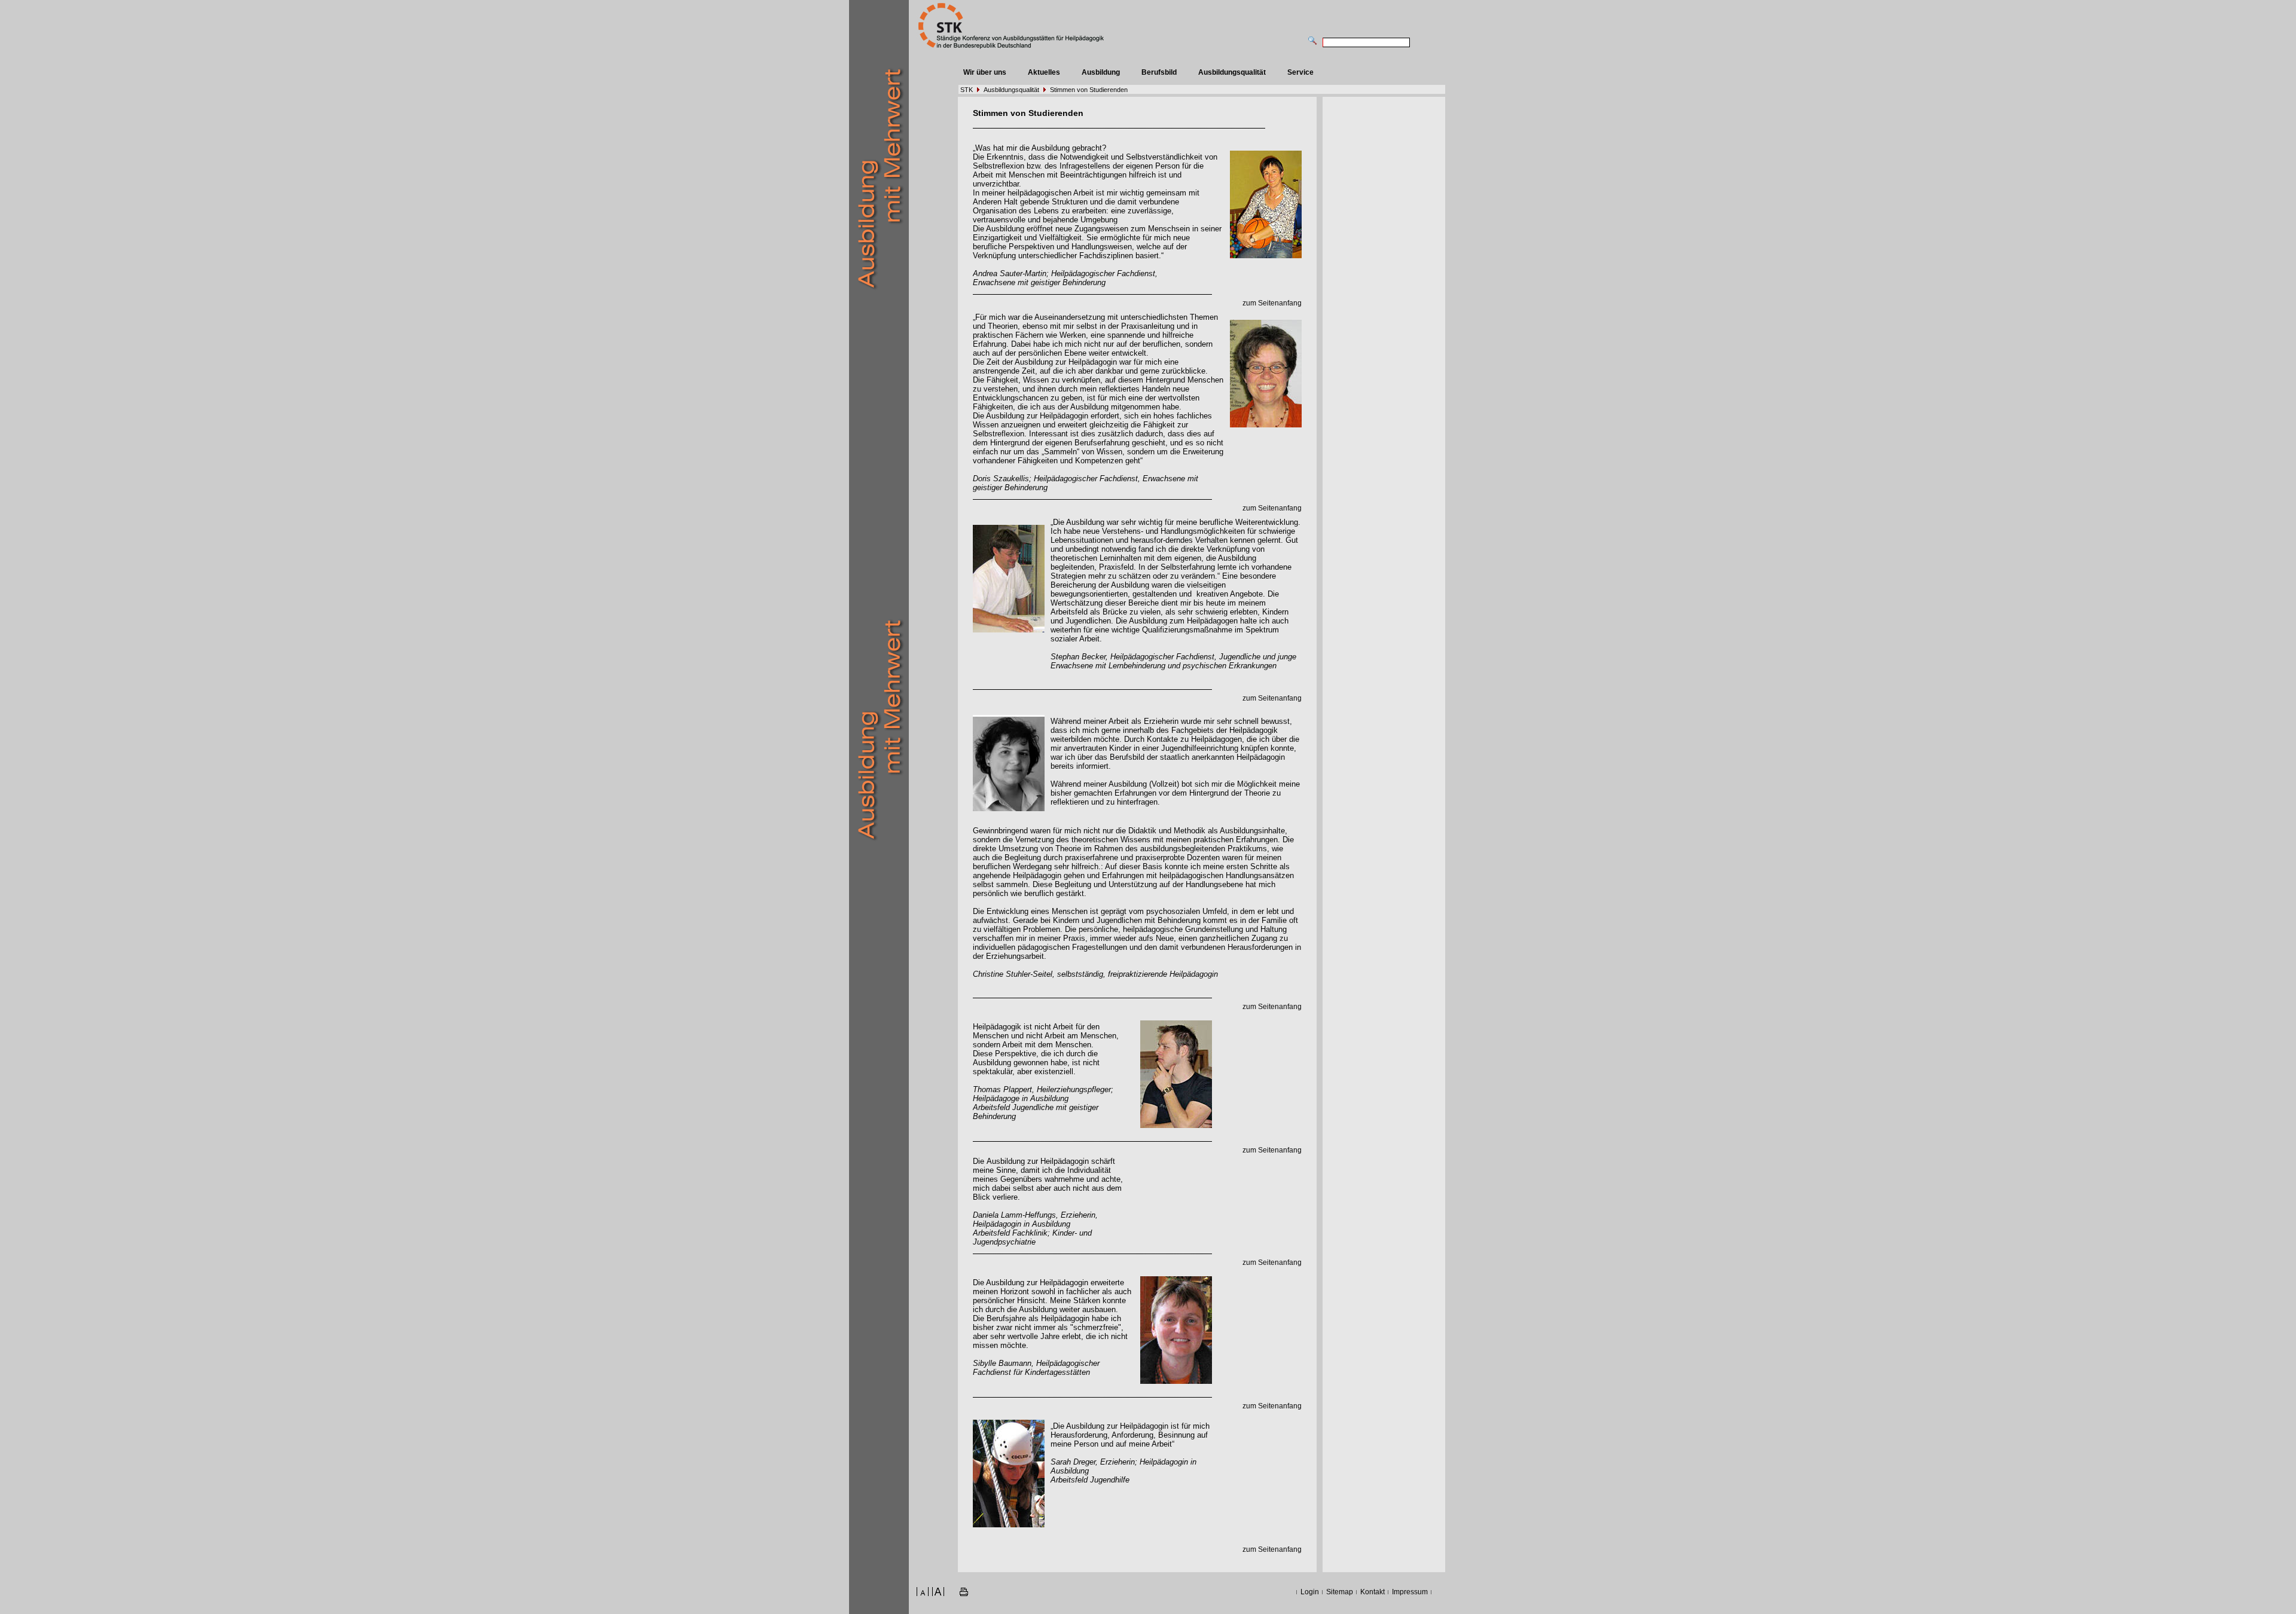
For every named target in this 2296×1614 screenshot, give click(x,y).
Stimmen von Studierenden (1089, 90)
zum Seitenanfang (1272, 303)
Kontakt (1373, 1592)
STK (967, 90)
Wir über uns (985, 72)
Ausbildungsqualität (1232, 72)
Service (1300, 72)
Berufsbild (1159, 72)
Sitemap (1340, 1592)
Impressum (1410, 1592)
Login (1310, 1592)
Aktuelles (1044, 72)
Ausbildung (1101, 72)
